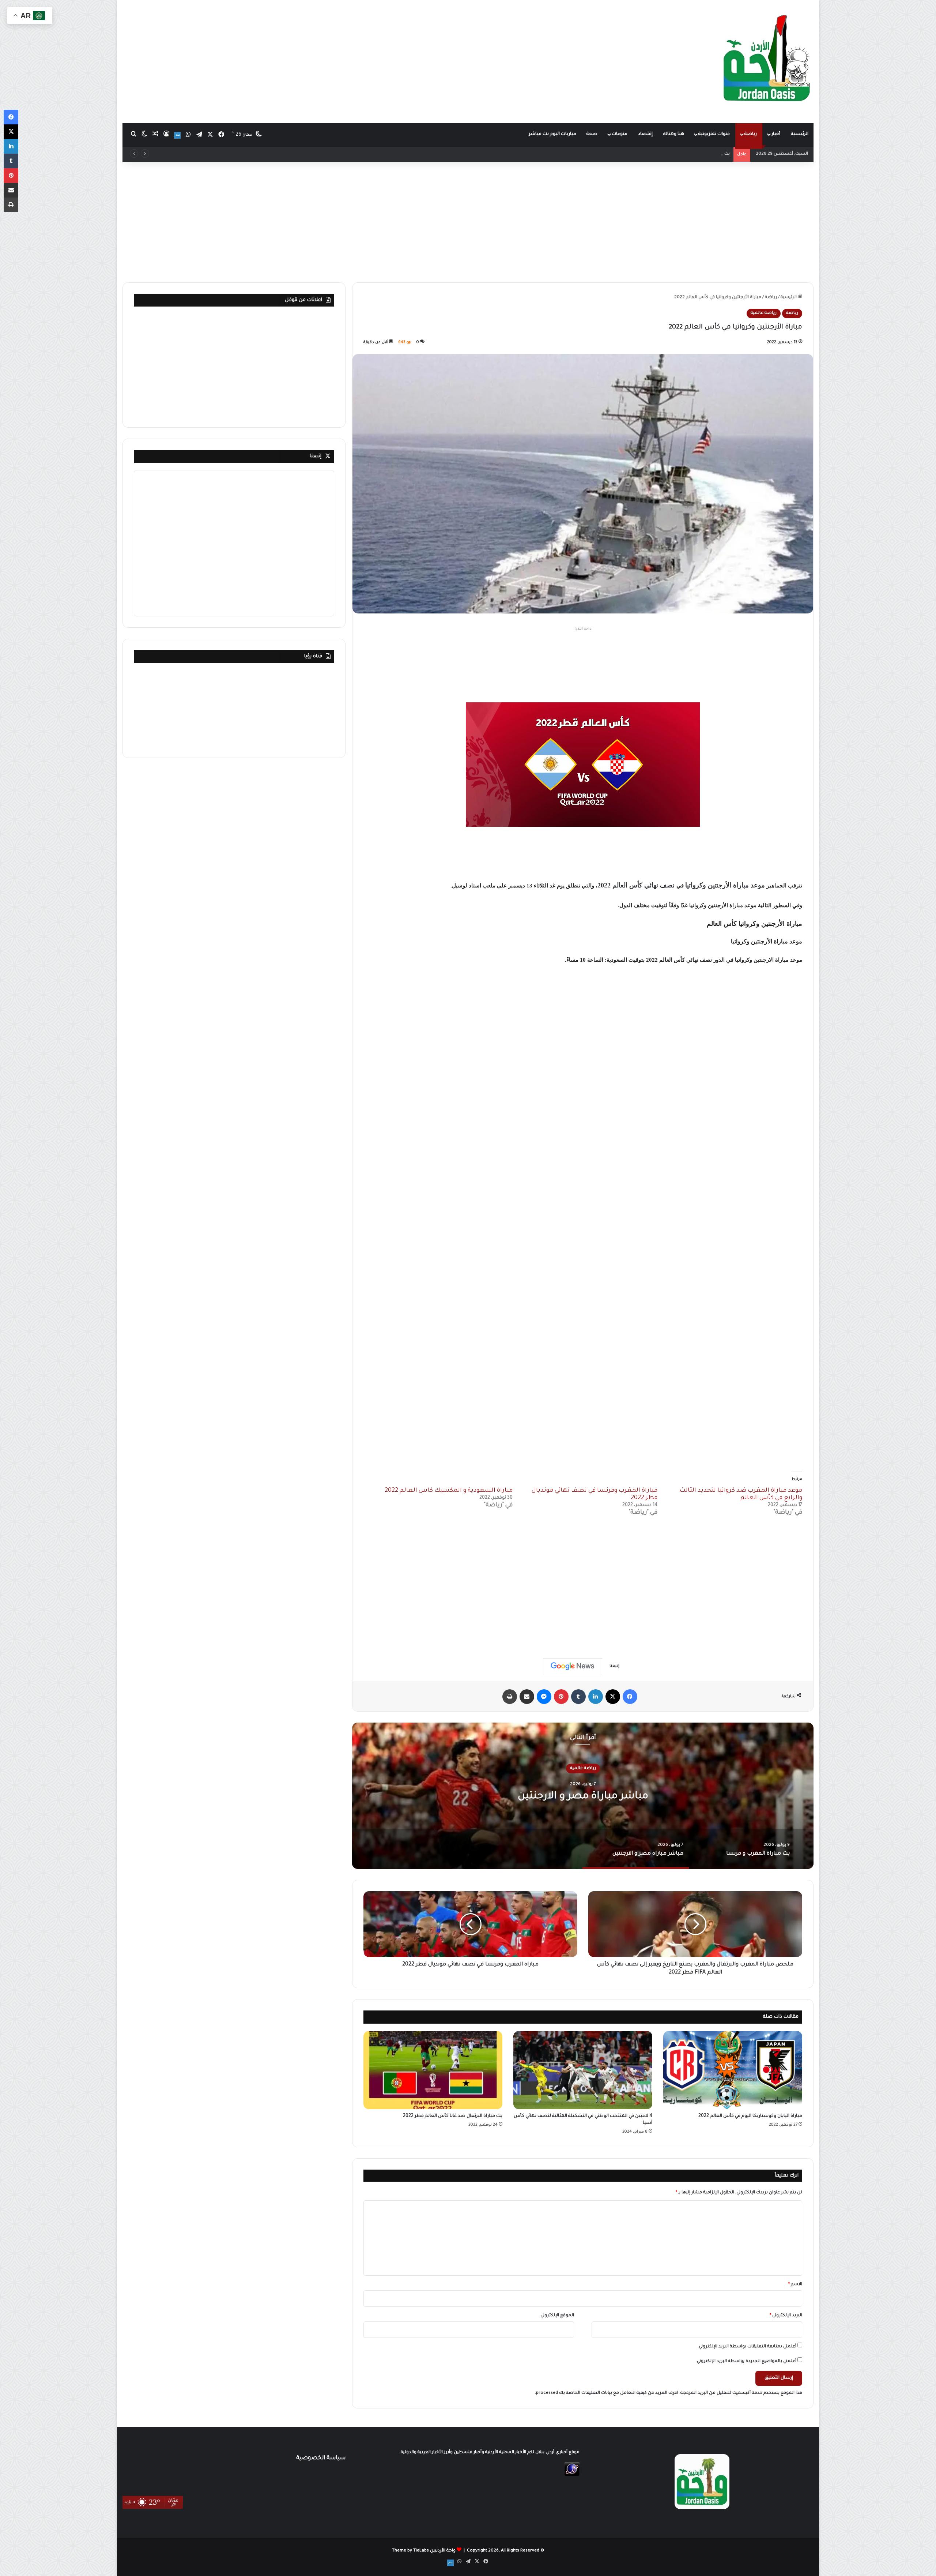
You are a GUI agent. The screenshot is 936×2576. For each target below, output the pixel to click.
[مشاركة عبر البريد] (527, 1697)
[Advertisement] (351, 59)
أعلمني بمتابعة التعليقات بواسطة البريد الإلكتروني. (747, 2347)
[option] (583, 1796)
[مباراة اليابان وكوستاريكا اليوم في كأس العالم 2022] (733, 2070)
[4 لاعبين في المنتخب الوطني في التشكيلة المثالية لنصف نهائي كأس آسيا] (583, 2070)
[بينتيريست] (561, 1697)
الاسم (795, 2285)
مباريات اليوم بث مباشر (552, 134)
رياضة (751, 134)
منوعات (620, 134)
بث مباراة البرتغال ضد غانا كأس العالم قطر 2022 (453, 2116)
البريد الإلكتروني (786, 2316)
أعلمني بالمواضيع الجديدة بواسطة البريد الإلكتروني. (746, 2361)
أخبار (776, 134)
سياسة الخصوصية (321, 2458)
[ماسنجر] (544, 1697)
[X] (613, 1697)
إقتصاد (645, 134)
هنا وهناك (673, 134)
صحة (592, 134)
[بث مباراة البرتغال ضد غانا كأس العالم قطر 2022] (433, 2070)
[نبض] (177, 135)
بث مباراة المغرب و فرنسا (583, 1796)
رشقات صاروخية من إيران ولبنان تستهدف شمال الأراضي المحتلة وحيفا (660, 154)
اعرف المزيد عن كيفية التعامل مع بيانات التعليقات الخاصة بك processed (607, 2393)
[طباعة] (510, 1697)
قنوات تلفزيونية (714, 134)
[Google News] (573, 1666)
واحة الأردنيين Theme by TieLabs (424, 2551)
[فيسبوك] (630, 1697)
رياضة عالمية (764, 313)
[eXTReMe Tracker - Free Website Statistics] (572, 2475)
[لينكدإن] (596, 1697)
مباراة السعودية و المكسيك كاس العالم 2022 (449, 1491)
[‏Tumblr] (578, 1697)
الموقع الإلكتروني (557, 2316)
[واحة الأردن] (767, 61)
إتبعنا (316, 456)
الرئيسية (800, 134)
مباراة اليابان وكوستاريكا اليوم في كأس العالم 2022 (750, 2116)
